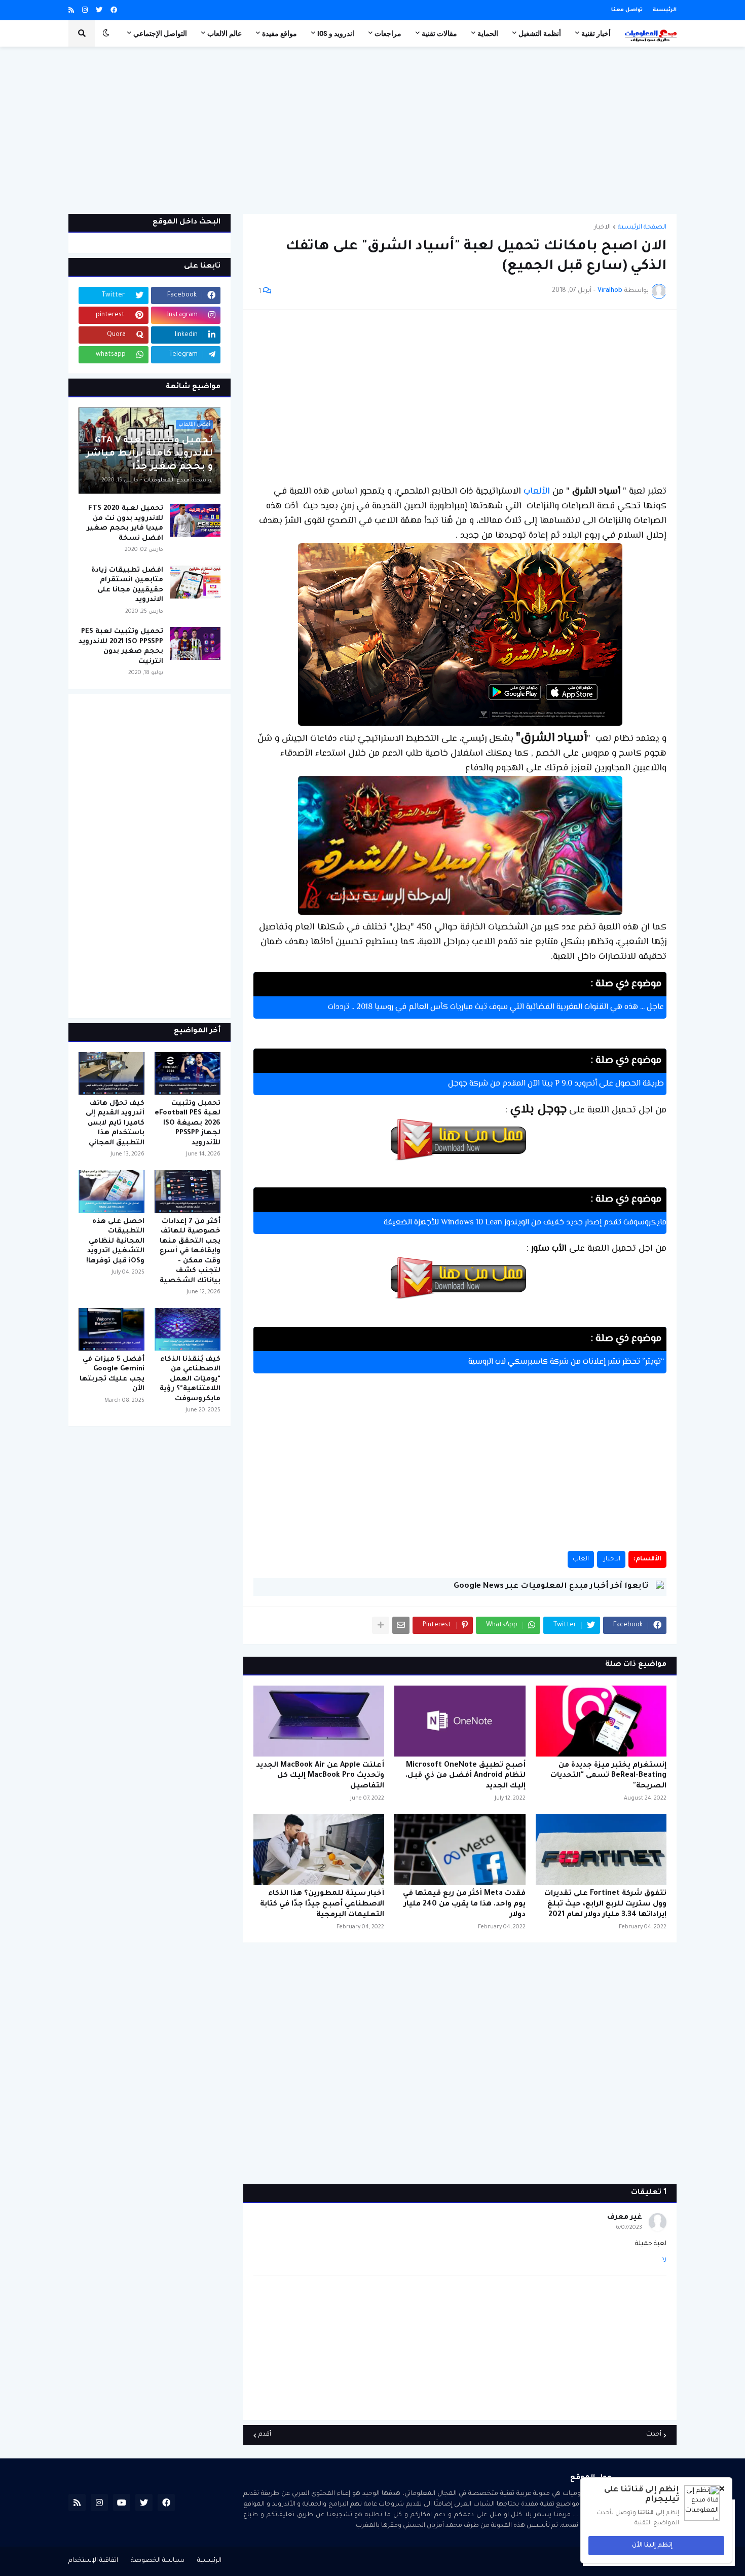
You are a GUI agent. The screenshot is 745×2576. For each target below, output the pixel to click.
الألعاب (535, 492)
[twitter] (99, 11)
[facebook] (114, 11)
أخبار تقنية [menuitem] (596, 33)
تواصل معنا (627, 10)
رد (664, 2259)
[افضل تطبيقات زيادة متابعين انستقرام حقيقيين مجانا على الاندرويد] (195, 582)
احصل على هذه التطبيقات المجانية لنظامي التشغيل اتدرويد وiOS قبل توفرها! (115, 1241)
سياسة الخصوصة (158, 2561)
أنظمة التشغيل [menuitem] (540, 33)
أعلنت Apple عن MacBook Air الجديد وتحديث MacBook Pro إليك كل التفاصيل (320, 1776)
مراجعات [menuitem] (388, 33)
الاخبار (602, 228)
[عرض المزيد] (381, 1625)
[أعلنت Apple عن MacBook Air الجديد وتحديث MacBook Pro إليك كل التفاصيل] (319, 1721)
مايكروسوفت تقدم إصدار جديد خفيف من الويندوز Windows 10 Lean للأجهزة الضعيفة (525, 1223)
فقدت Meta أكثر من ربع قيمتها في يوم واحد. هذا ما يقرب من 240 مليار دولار (464, 1905)
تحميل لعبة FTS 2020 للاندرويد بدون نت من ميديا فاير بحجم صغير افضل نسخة (125, 524)
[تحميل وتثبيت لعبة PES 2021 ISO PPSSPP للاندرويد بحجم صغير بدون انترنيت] (195, 643)
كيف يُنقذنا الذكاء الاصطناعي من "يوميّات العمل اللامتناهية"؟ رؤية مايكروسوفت (190, 1379)
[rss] (71, 11)
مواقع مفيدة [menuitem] (280, 33)
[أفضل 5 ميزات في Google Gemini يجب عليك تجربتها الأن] (111, 1329)
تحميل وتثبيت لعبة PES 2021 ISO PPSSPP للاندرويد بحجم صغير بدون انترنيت (121, 647)
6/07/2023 (629, 2228)
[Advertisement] (372, 130)
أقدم (265, 2435)
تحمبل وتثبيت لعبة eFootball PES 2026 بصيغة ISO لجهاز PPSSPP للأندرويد (188, 1123)
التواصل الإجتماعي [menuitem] (160, 33)
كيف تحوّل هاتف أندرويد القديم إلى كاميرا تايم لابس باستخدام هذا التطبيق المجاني (115, 1123)
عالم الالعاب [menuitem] (225, 33)
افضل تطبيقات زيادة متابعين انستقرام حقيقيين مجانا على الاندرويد (127, 585)
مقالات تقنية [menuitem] (439, 33)
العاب (581, 1559)
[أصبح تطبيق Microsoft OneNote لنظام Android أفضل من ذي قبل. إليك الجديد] (460, 1721)
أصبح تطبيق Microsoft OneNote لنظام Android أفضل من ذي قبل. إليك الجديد (465, 1776)
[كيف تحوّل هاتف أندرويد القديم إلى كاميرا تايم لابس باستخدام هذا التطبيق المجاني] (111, 1073)
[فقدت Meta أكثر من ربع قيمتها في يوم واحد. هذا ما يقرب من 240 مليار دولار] (460, 1849)
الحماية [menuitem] (488, 33)
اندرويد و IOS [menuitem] (336, 33)
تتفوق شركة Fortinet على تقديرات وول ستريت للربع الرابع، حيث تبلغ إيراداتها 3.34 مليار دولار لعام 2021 (605, 1905)
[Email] (401, 1625)
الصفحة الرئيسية (642, 228)
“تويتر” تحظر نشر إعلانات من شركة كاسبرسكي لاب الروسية (566, 1362)
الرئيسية (665, 10)
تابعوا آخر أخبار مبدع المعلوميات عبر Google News (551, 1586)
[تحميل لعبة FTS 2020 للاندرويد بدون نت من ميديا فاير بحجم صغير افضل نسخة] (195, 520)
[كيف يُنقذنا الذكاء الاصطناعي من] (188, 1329)
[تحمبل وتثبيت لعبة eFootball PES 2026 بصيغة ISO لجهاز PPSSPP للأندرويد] (188, 1073)
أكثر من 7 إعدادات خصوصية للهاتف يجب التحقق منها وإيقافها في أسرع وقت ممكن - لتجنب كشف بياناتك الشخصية (190, 1251)
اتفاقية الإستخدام (93, 2561)
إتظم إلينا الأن (653, 2546)
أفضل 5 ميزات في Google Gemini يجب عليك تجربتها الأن (112, 1374)
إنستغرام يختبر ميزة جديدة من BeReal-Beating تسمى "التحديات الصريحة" (608, 1776)
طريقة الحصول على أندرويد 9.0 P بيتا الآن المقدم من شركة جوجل (556, 1084)
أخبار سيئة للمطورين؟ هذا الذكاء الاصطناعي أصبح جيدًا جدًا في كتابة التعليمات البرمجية (322, 1905)
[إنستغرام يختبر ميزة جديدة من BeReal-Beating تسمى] (601, 1721)
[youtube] (122, 2503)
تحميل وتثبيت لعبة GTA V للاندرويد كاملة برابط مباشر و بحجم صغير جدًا (150, 454)
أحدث (654, 2435)
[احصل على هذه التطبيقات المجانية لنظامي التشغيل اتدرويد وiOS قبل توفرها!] (111, 1191)
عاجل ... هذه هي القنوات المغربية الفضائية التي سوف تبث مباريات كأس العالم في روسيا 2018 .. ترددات (496, 1007)
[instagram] (85, 11)
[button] (106, 33)
